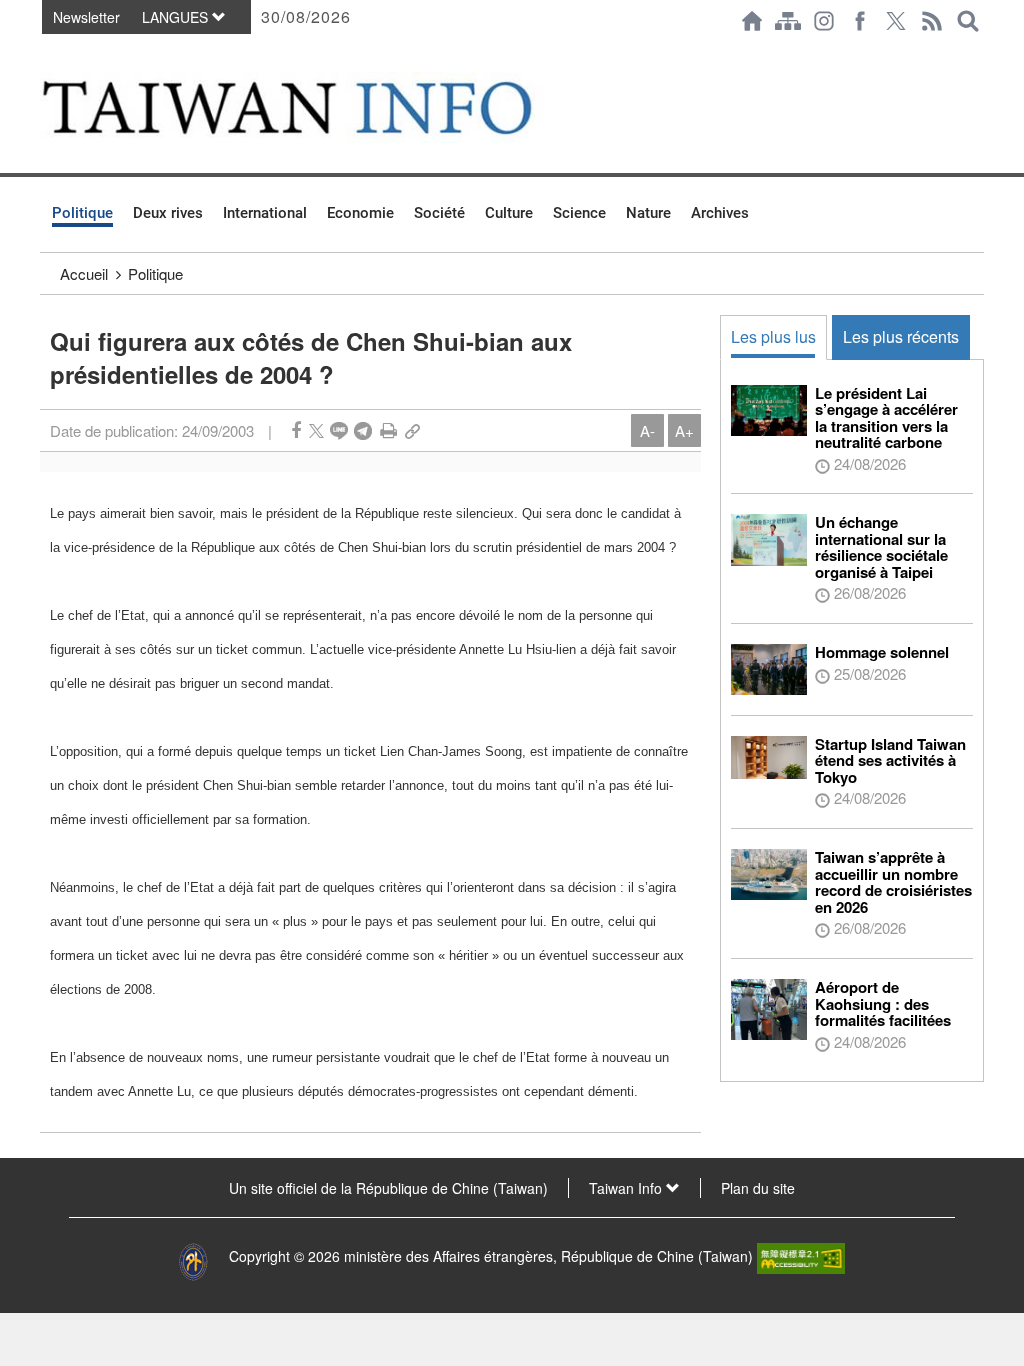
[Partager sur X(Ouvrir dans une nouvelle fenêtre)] (316, 430)
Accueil (84, 273)
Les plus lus (773, 336)
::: (46, 52)
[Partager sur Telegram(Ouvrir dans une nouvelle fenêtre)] (363, 430)
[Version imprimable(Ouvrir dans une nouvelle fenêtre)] (388, 430)
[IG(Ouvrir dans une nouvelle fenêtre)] (824, 21)
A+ (684, 430)
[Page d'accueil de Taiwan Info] (752, 21)
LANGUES (177, 17)
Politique (82, 213)
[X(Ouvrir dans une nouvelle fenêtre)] (896, 21)
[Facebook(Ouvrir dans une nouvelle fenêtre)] (860, 21)
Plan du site (758, 1188)
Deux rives (168, 213)
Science (579, 213)
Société (439, 213)
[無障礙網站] (801, 1256)
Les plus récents (901, 336)
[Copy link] (412, 430)
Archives (720, 213)
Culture (509, 213)
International (265, 213)
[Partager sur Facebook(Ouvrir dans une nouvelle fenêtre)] (296, 430)
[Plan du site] (788, 21)
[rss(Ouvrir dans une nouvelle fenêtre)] (932, 21)
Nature (648, 213)
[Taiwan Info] (318, 107)
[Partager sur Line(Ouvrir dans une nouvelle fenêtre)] (339, 430)
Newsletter (86, 17)
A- (647, 430)
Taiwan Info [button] (627, 1188)
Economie (360, 213)
